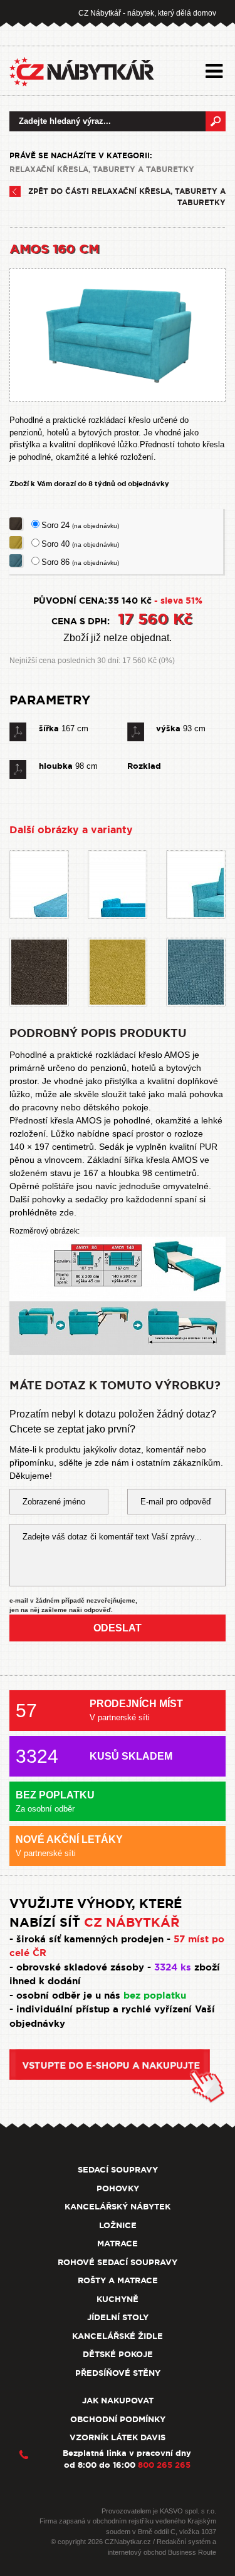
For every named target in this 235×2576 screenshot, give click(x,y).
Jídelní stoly (118, 2317)
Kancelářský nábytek (118, 2207)
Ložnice (118, 2225)
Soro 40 (80, 544)
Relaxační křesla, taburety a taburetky (102, 170)
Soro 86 (80, 562)
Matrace (118, 2244)
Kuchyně (118, 2299)
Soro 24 (80, 525)
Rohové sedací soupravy (118, 2262)
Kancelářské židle (118, 2336)
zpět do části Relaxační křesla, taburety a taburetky (127, 197)
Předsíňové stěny (118, 2373)
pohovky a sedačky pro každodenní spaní (114, 1199)
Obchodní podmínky (118, 2419)
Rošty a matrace (118, 2280)
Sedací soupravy (118, 2170)
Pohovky (118, 2188)
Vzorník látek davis (118, 2437)
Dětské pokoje (118, 2354)
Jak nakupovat (118, 2401)
